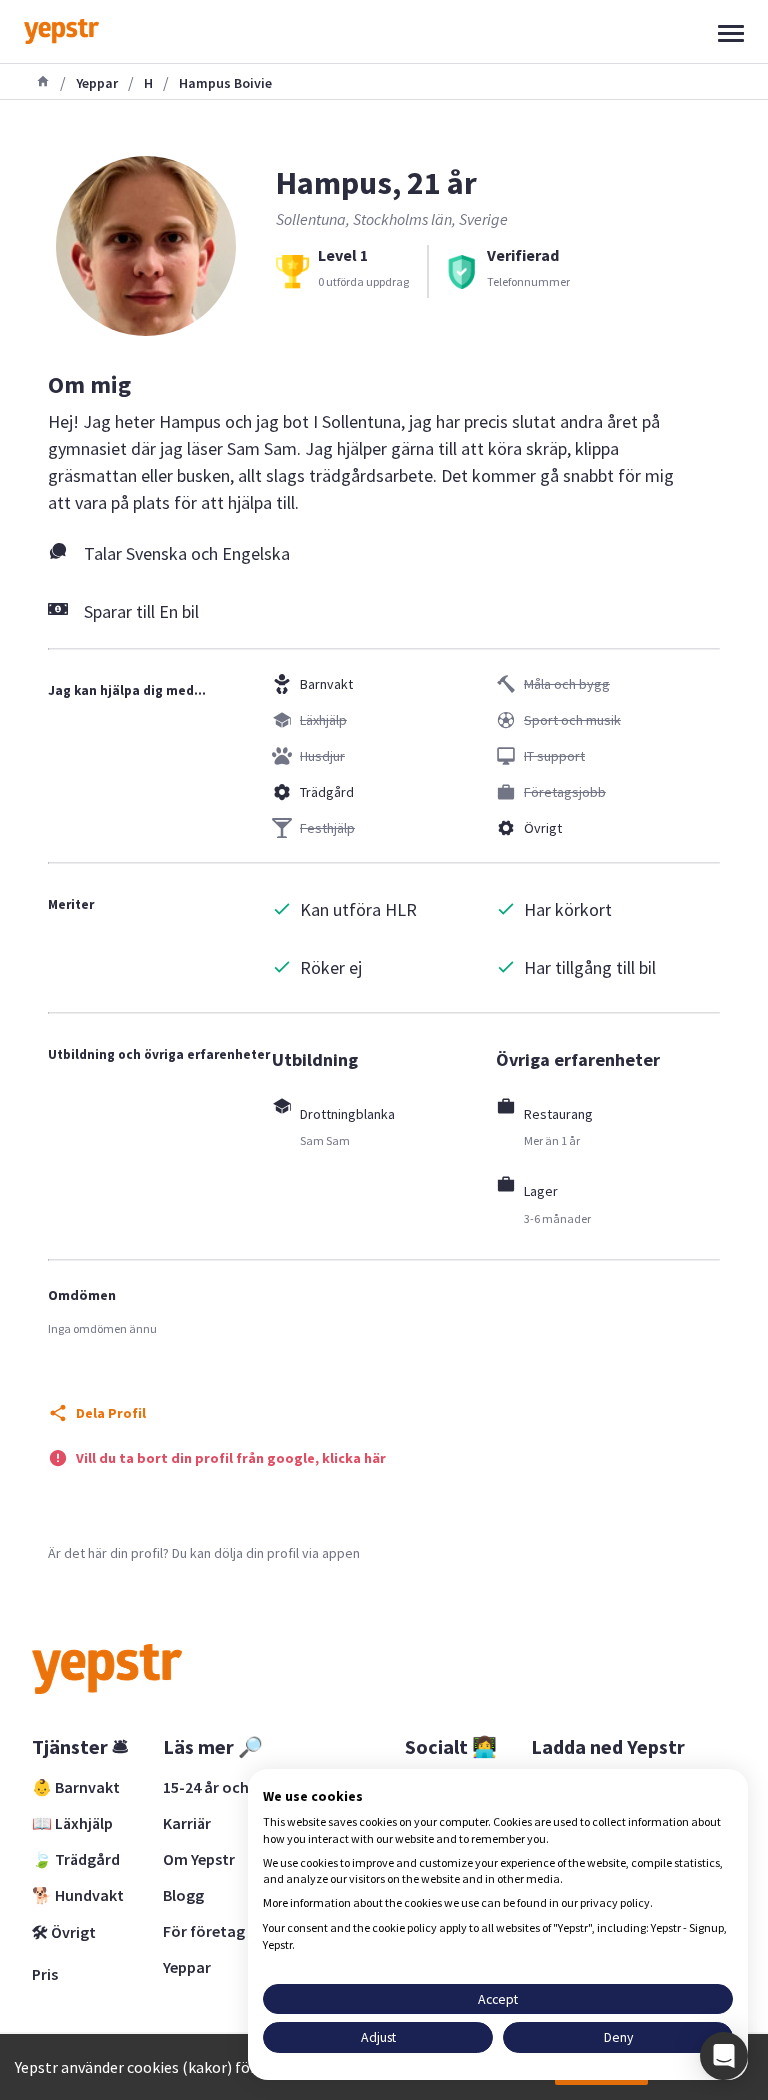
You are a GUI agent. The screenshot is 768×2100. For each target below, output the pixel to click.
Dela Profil (111, 1413)
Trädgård (327, 792)
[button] (724, 2056)
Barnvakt (326, 684)
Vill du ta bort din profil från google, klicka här (231, 1458)
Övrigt (543, 828)
